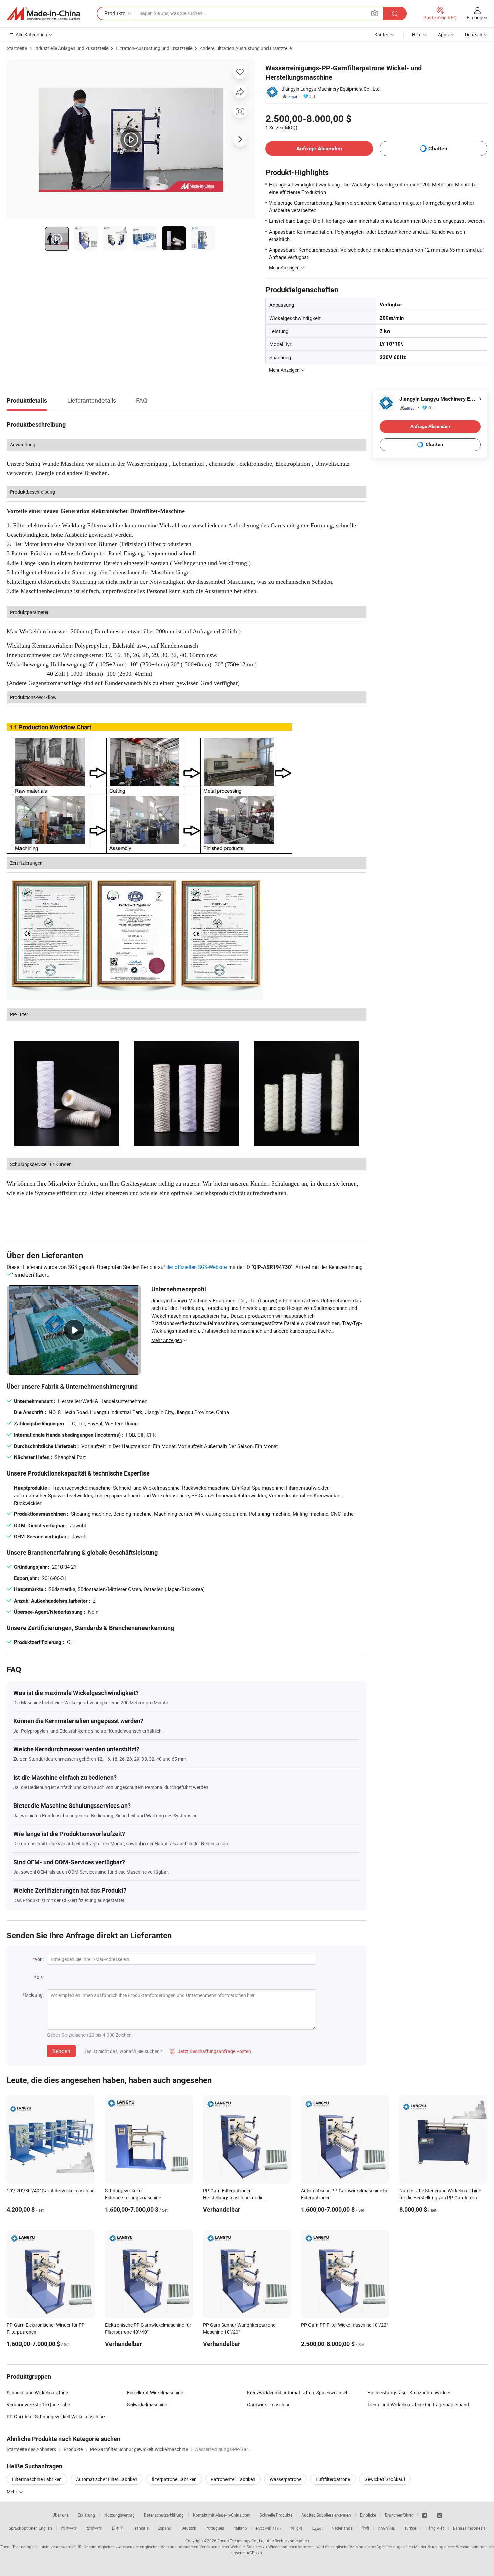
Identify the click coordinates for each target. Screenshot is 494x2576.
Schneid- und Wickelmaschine (37, 2392)
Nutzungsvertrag (119, 2515)
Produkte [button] (115, 13)
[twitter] (439, 2515)
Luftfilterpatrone (333, 2479)
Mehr (13, 2491)
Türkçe (410, 2528)
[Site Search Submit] (395, 14)
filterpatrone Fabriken (174, 2479)
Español (165, 2528)
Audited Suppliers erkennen (326, 2515)
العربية (317, 2528)
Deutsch (189, 2528)
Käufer (381, 34)
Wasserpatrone (285, 2479)
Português (215, 2528)
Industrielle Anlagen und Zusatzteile (71, 48)
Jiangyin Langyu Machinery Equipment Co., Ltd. (331, 89)
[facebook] (425, 2515)
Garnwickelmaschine (269, 2404)
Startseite (17, 48)
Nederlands (342, 2528)
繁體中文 (94, 2528)
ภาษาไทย (387, 2528)
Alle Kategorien (31, 34)
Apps (443, 34)
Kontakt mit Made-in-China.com (222, 2515)
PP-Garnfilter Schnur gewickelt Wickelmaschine (56, 2417)
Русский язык (269, 2528)
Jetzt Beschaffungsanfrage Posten (210, 2051)
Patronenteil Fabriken (233, 2479)
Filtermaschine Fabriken (37, 2479)
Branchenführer (399, 2515)
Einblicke (368, 2515)
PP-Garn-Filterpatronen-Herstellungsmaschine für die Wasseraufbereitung (233, 2197)
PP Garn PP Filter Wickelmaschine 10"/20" (344, 2325)
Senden (61, 2051)
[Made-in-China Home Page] (43, 14)
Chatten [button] (438, 148)
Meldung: (34, 1995)
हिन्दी (365, 2528)
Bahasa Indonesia (469, 2528)
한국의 (296, 2528)
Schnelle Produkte (276, 2515)
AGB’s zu (254, 2553)
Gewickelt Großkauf (385, 2479)
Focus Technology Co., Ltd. (242, 2541)
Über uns (60, 2515)
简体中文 (69, 2528)
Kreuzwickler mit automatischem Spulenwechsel (297, 2392)
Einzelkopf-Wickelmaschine (155, 2392)
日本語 (118, 2528)
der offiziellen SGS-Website (197, 1267)
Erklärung (86, 2515)
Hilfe (417, 34)
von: (39, 1959)
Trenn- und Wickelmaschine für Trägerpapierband (418, 2404)
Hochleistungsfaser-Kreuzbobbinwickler (409, 2392)
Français (141, 2528)
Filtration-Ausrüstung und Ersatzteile (154, 48)
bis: (40, 1977)
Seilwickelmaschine (147, 2404)
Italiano (240, 2528)
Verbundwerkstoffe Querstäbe (38, 2404)
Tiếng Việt (435, 2528)
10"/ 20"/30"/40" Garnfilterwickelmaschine (51, 2190)
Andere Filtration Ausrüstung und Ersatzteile (246, 48)
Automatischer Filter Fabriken (107, 2479)
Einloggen (477, 18)
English (45, 2528)
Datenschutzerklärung (164, 2515)
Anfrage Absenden (319, 148)
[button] (375, 13)
